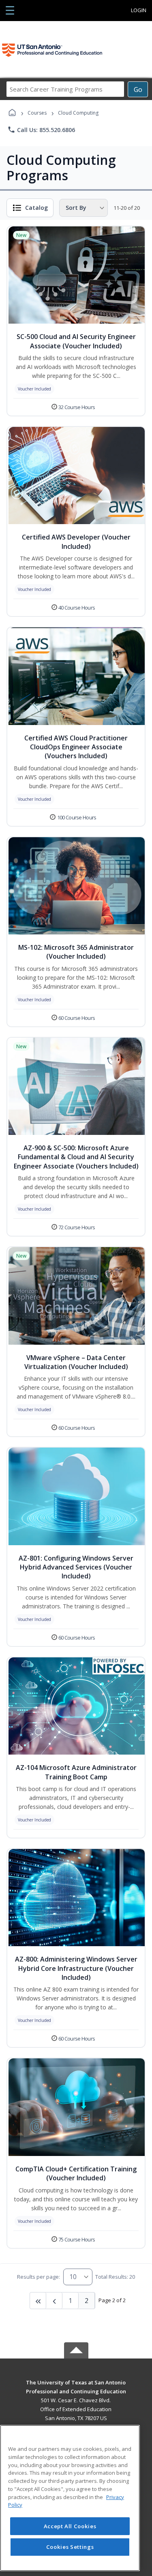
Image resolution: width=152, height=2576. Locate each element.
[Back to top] (76, 2388)
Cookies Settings (70, 2547)
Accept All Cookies (70, 2526)
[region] (70, 2498)
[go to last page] (38, 2301)
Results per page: (39, 2277)
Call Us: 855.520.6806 (41, 130)
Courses (37, 113)
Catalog (36, 208)
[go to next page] (54, 2301)
